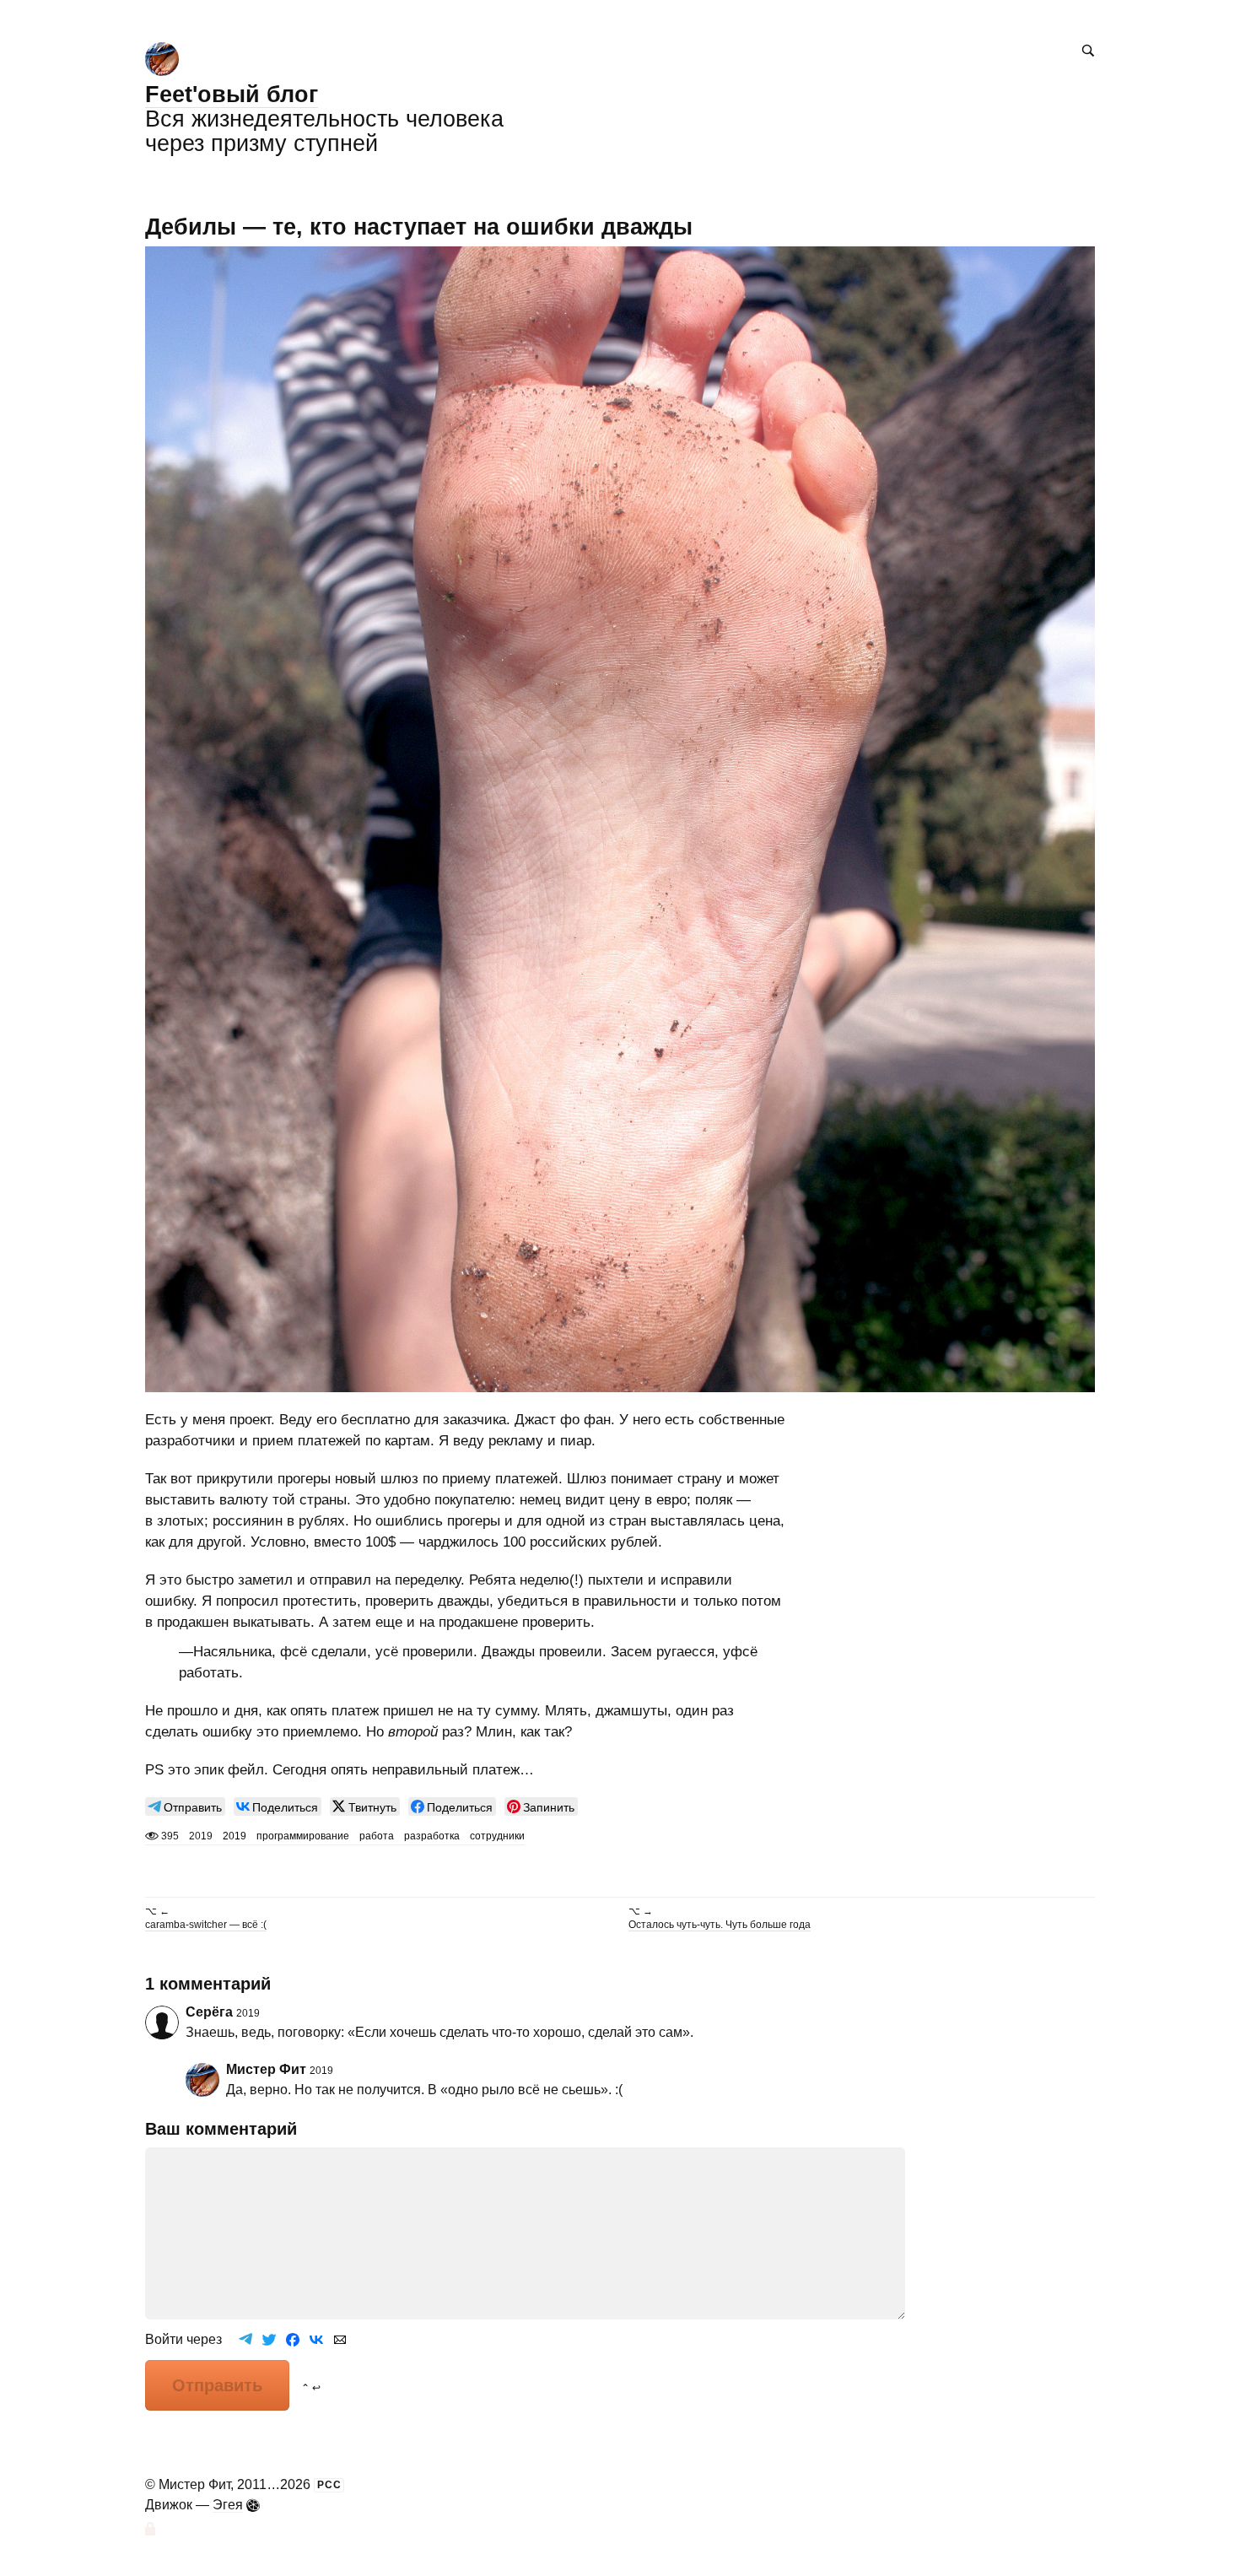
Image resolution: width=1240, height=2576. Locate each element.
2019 (235, 1836)
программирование (303, 1836)
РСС (329, 2485)
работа (377, 1836)
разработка (432, 1836)
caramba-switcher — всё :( (206, 1925)
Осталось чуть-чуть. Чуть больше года (720, 1925)
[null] (185, 1806)
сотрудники (497, 1836)
